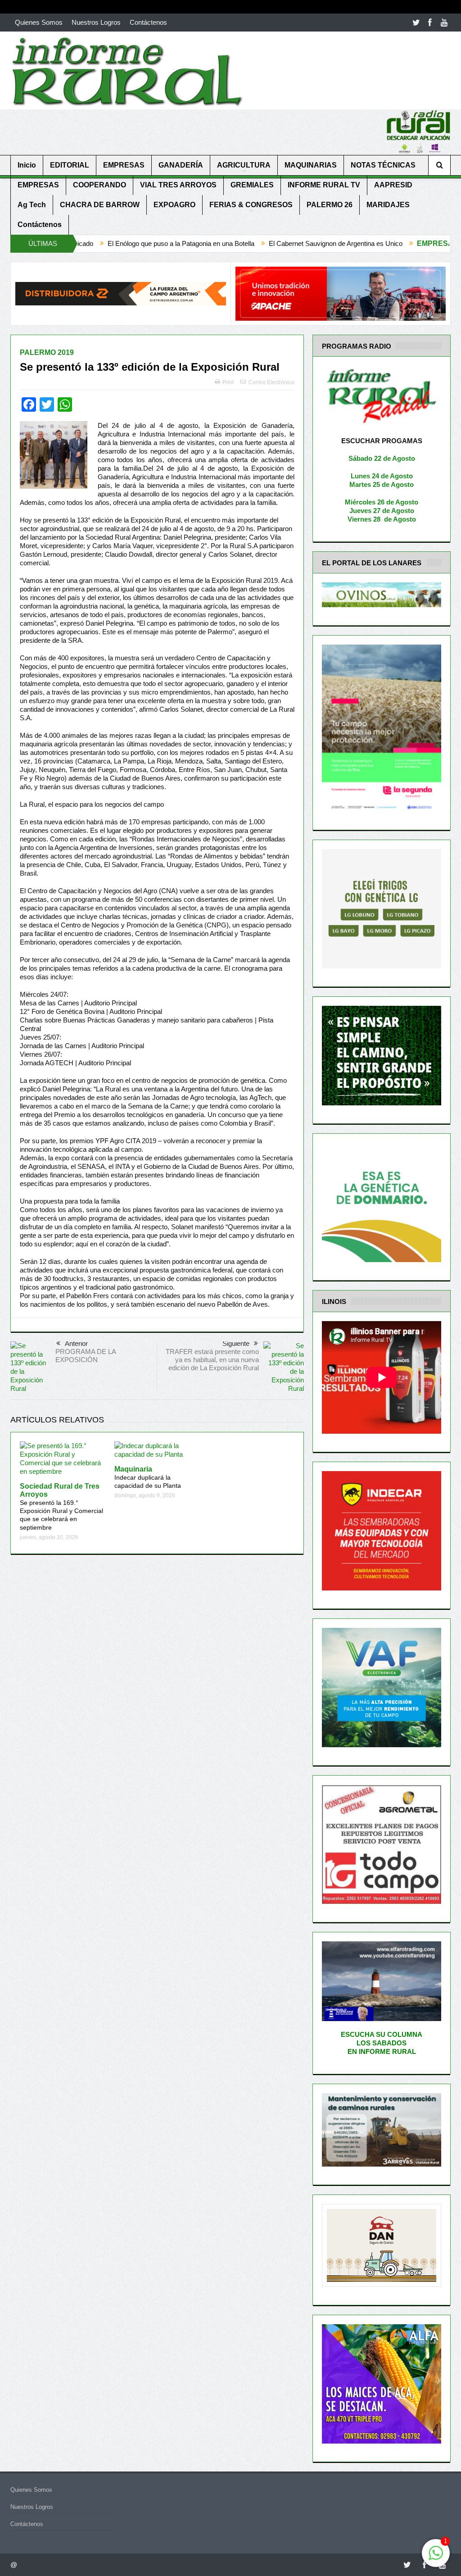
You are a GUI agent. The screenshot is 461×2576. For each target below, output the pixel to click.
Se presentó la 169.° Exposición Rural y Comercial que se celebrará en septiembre (61, 1507)
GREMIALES (252, 185)
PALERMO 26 (330, 205)
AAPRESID (393, 185)
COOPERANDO (99, 185)
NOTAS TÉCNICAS (383, 165)
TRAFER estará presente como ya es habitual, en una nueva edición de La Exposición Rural (212, 1360)
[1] (436, 2558)
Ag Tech (32, 205)
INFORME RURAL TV (324, 185)
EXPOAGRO (174, 205)
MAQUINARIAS (311, 165)
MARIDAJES (388, 205)
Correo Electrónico (271, 382)
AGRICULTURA (244, 165)
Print (228, 382)
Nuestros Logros (96, 22)
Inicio (27, 165)
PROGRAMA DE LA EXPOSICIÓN (86, 1356)
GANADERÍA (181, 165)
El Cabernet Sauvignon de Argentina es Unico (221, 243)
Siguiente (236, 1343)
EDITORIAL (70, 165)
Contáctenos (148, 22)
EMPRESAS (124, 165)
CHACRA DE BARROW (100, 205)
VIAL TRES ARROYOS (178, 185)
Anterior (76, 1343)
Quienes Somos (39, 22)
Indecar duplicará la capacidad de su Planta (148, 1477)
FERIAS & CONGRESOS (251, 205)
